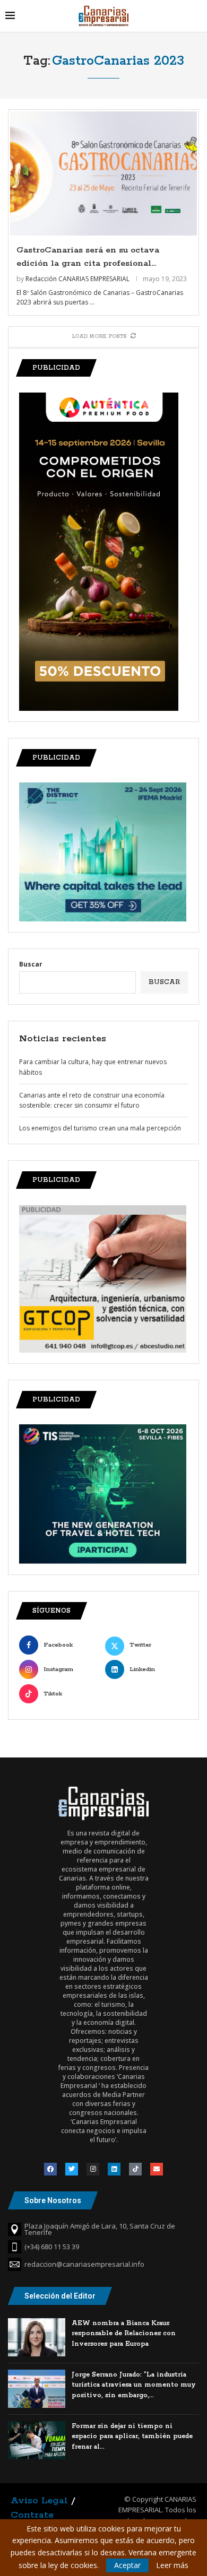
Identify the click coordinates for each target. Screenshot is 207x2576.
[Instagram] (93, 2169)
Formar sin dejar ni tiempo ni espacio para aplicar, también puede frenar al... (132, 2436)
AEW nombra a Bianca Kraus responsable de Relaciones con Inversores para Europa (124, 2334)
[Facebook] (50, 2169)
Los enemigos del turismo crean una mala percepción (100, 1128)
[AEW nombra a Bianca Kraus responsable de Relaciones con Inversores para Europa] (37, 2337)
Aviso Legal (39, 2501)
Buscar (31, 964)
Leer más (172, 2565)
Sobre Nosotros (53, 2200)
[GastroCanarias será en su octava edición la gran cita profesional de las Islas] (103, 174)
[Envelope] (157, 2169)
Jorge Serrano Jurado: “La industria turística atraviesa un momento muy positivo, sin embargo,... (134, 2385)
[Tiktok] (135, 2169)
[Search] (196, 16)
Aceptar (127, 2565)
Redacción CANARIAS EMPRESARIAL (77, 279)
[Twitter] (72, 2169)
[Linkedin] (114, 2169)
